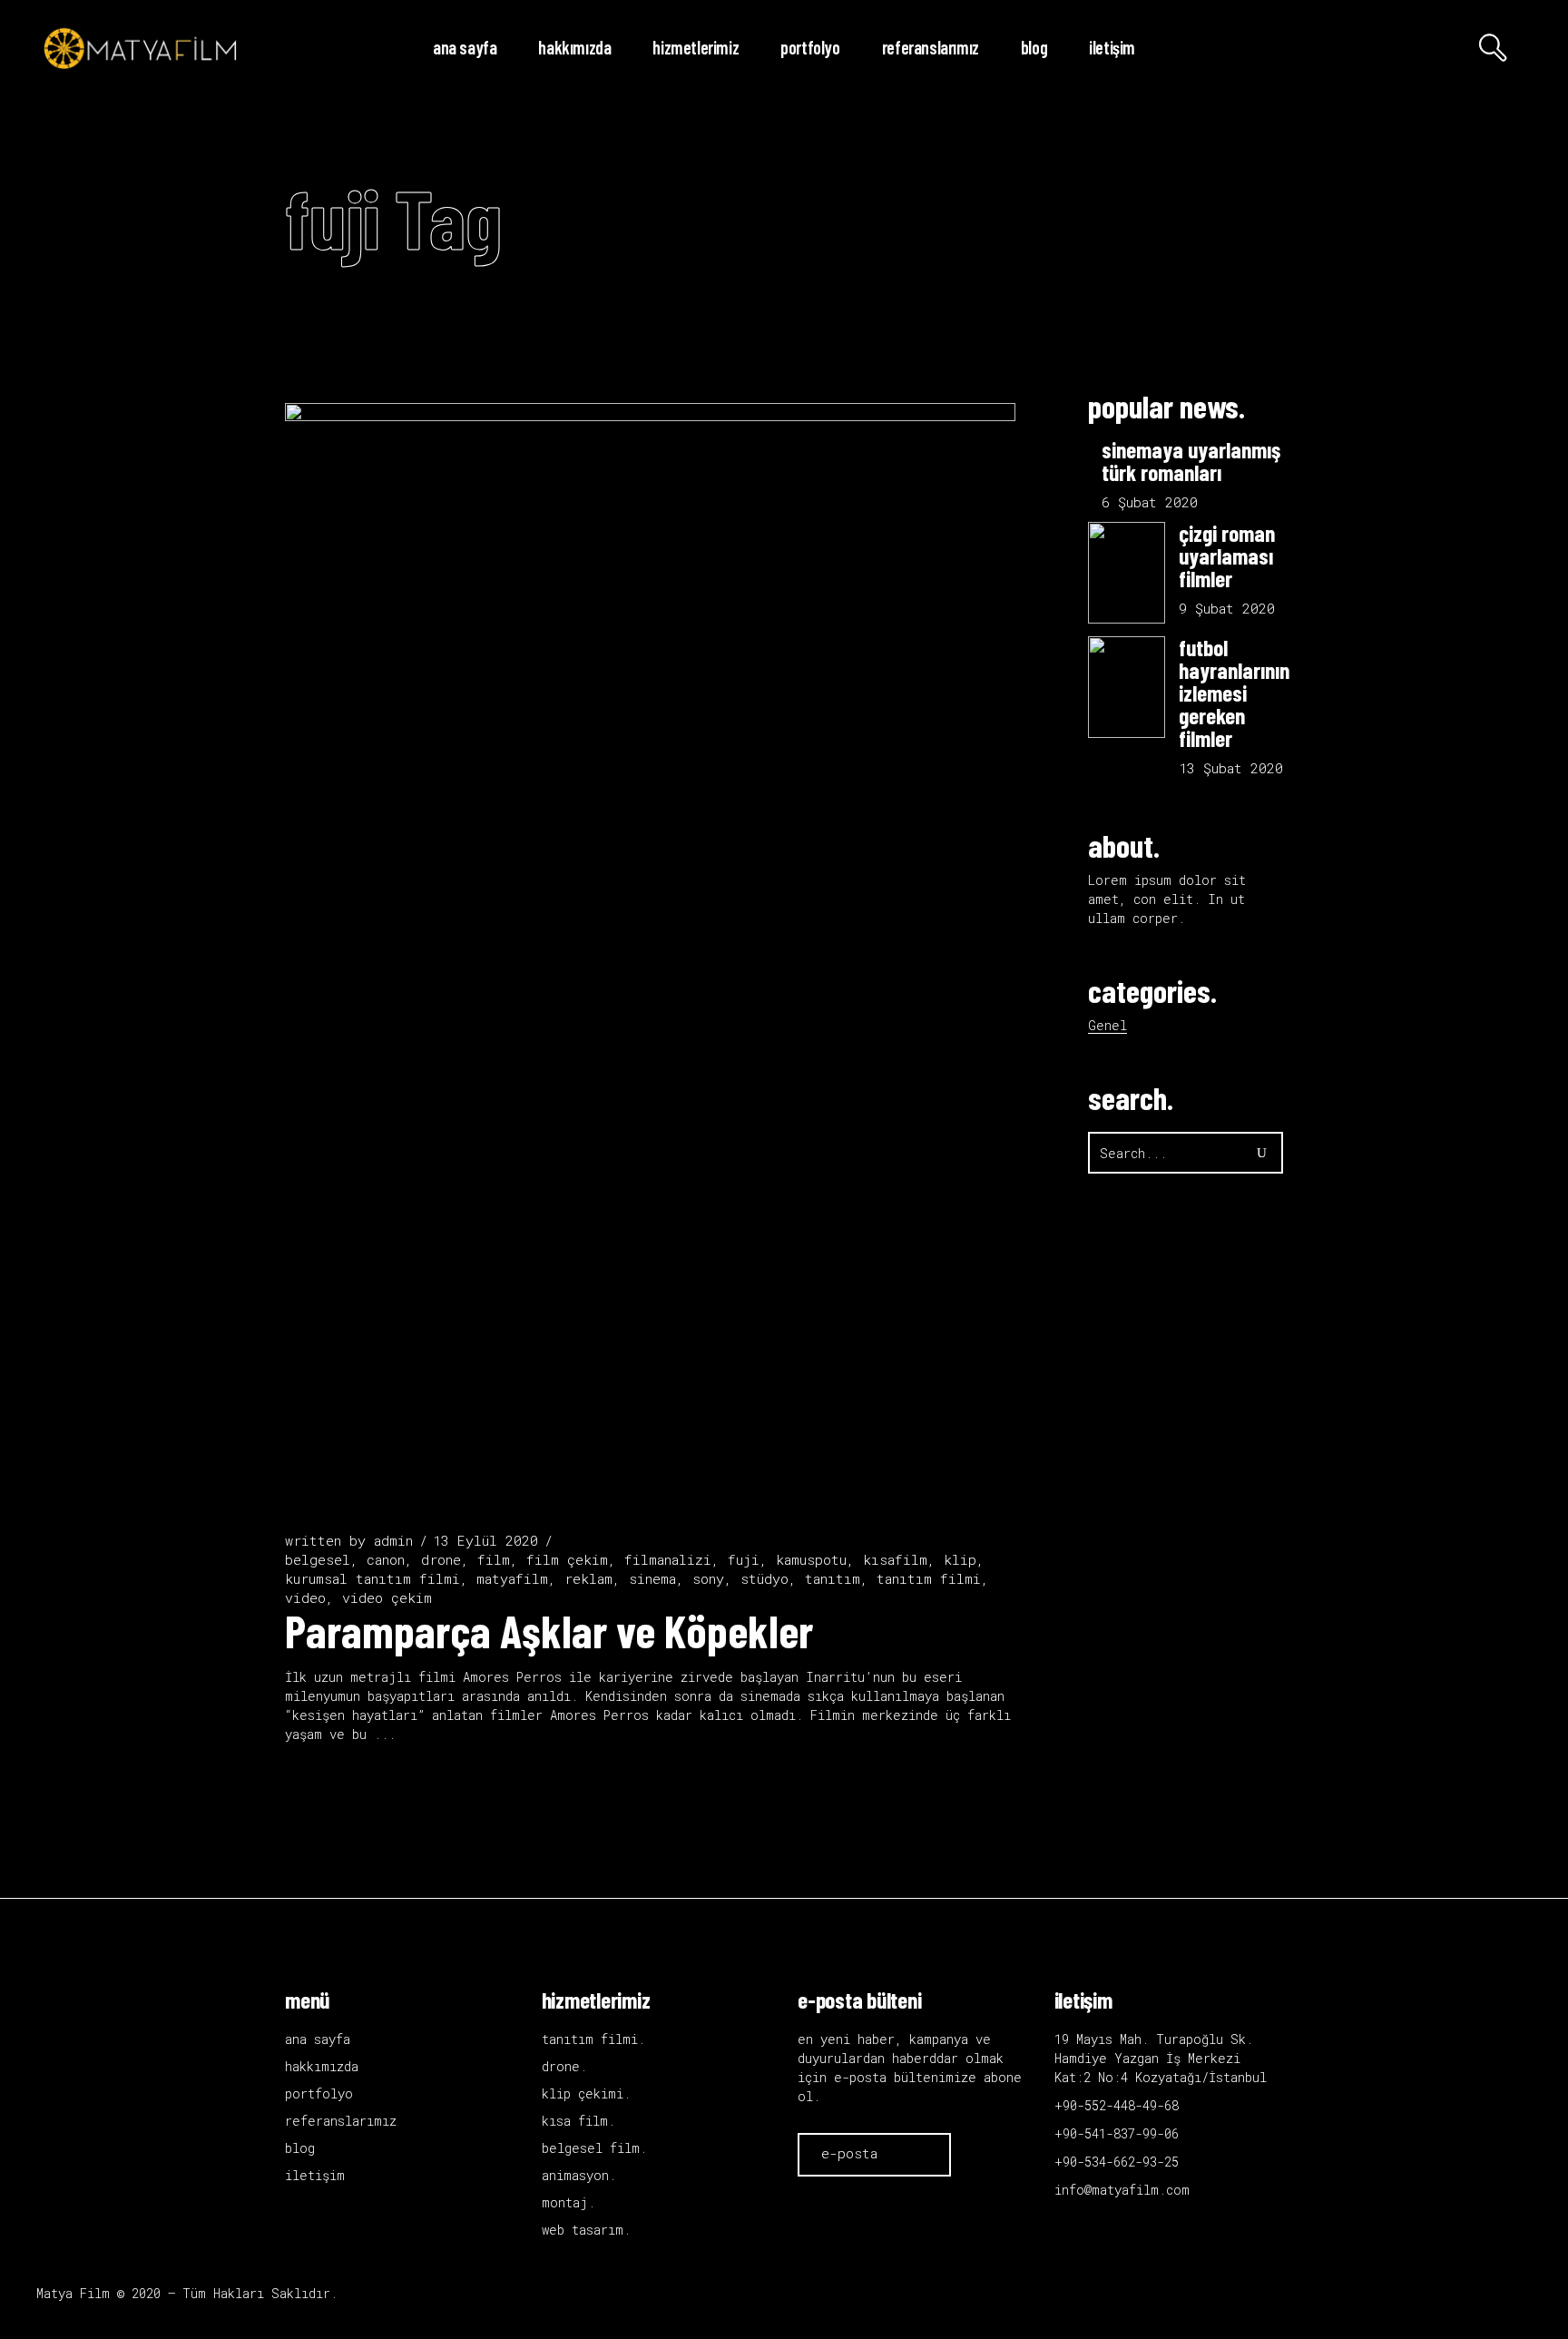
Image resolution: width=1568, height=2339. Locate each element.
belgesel (318, 1559)
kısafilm (895, 1559)
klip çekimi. (586, 2093)
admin (393, 1540)
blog (300, 2148)
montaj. (568, 2202)
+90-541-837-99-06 (1117, 2133)
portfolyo (319, 2093)
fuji (744, 1559)
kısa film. (578, 2121)
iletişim (315, 2175)
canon (386, 1559)
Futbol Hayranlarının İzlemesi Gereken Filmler (1234, 693)
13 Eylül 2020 (485, 1540)
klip (960, 1559)
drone (441, 1559)
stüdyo (764, 1578)
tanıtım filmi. (593, 2039)
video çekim (387, 1597)
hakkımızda (322, 2066)
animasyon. (579, 2175)
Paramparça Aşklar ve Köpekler (549, 1630)
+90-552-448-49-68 (1117, 2105)
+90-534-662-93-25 (1117, 2162)
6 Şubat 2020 (1150, 502)
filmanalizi (668, 1559)
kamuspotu (811, 1559)
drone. (564, 2066)
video (305, 1597)
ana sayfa (318, 2039)
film (494, 1559)
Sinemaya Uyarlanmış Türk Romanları (1191, 461)
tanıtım (833, 1578)
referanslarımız (341, 2121)
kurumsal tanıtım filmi (372, 1578)
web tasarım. (586, 2230)
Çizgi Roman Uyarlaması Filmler (1227, 555)
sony (708, 1578)
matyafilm (512, 1578)
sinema (652, 1578)
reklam (588, 1578)
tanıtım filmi (929, 1578)
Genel (1107, 1025)
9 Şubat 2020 (1227, 608)
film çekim (567, 1559)
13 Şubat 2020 (1231, 768)
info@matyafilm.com (1122, 2190)
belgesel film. (594, 2148)
